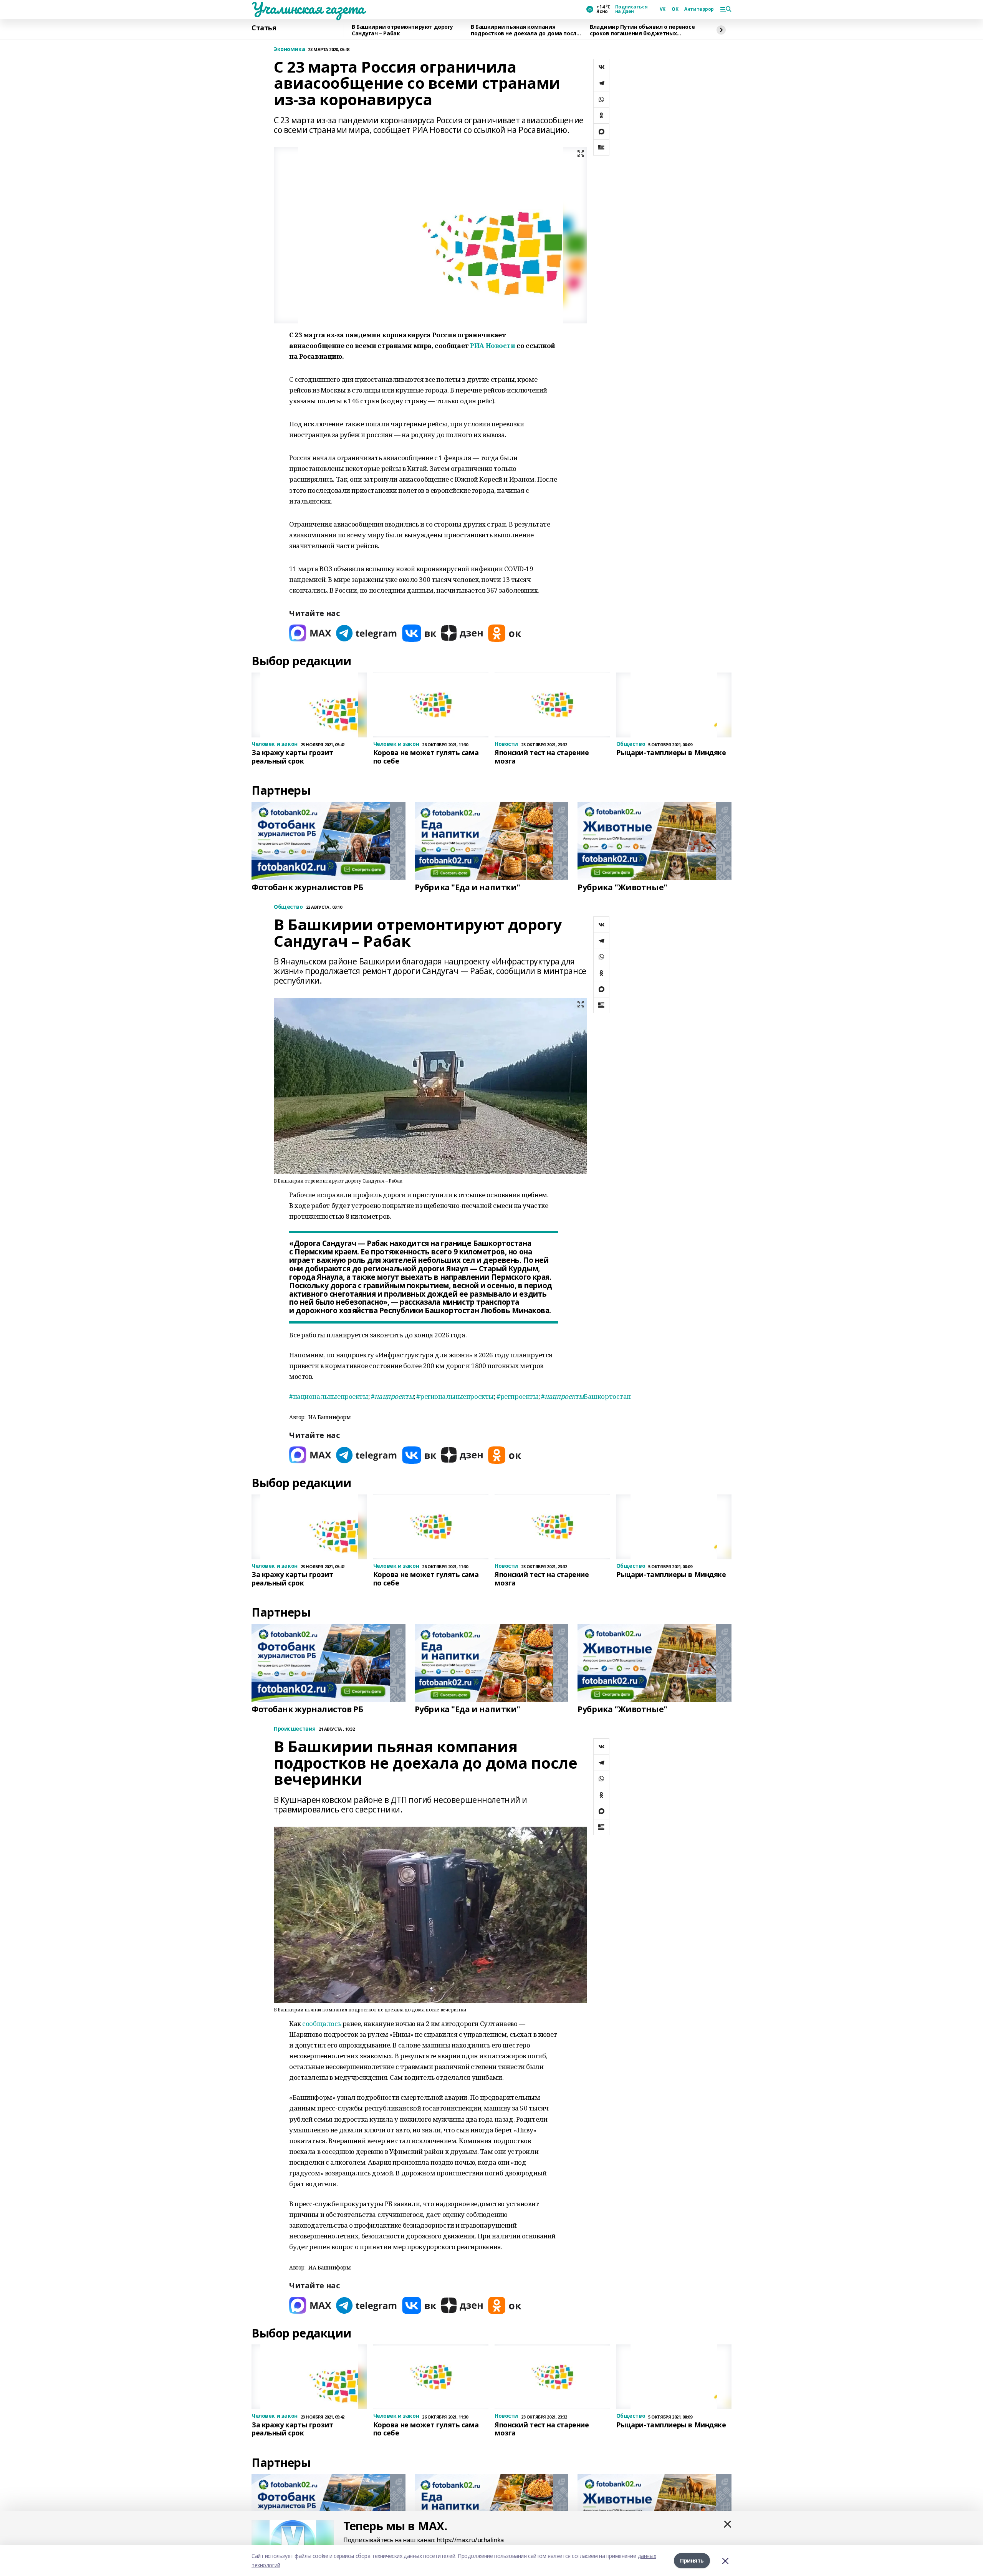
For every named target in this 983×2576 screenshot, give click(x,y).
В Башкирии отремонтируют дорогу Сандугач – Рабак (402, 30)
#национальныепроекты (329, 1396)
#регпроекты (517, 1396)
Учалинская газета (308, 8)
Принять (692, 2560)
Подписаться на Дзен (631, 9)
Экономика (289, 49)
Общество (288, 907)
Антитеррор (699, 9)
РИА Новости (492, 345)
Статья (264, 28)
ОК (675, 9)
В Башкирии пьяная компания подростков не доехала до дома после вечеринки (525, 30)
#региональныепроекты (455, 1396)
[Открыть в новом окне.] (310, 633)
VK (663, 9)
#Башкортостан (586, 1396)
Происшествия (295, 1729)
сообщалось (322, 2024)
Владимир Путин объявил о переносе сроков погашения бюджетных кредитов (642, 30)
